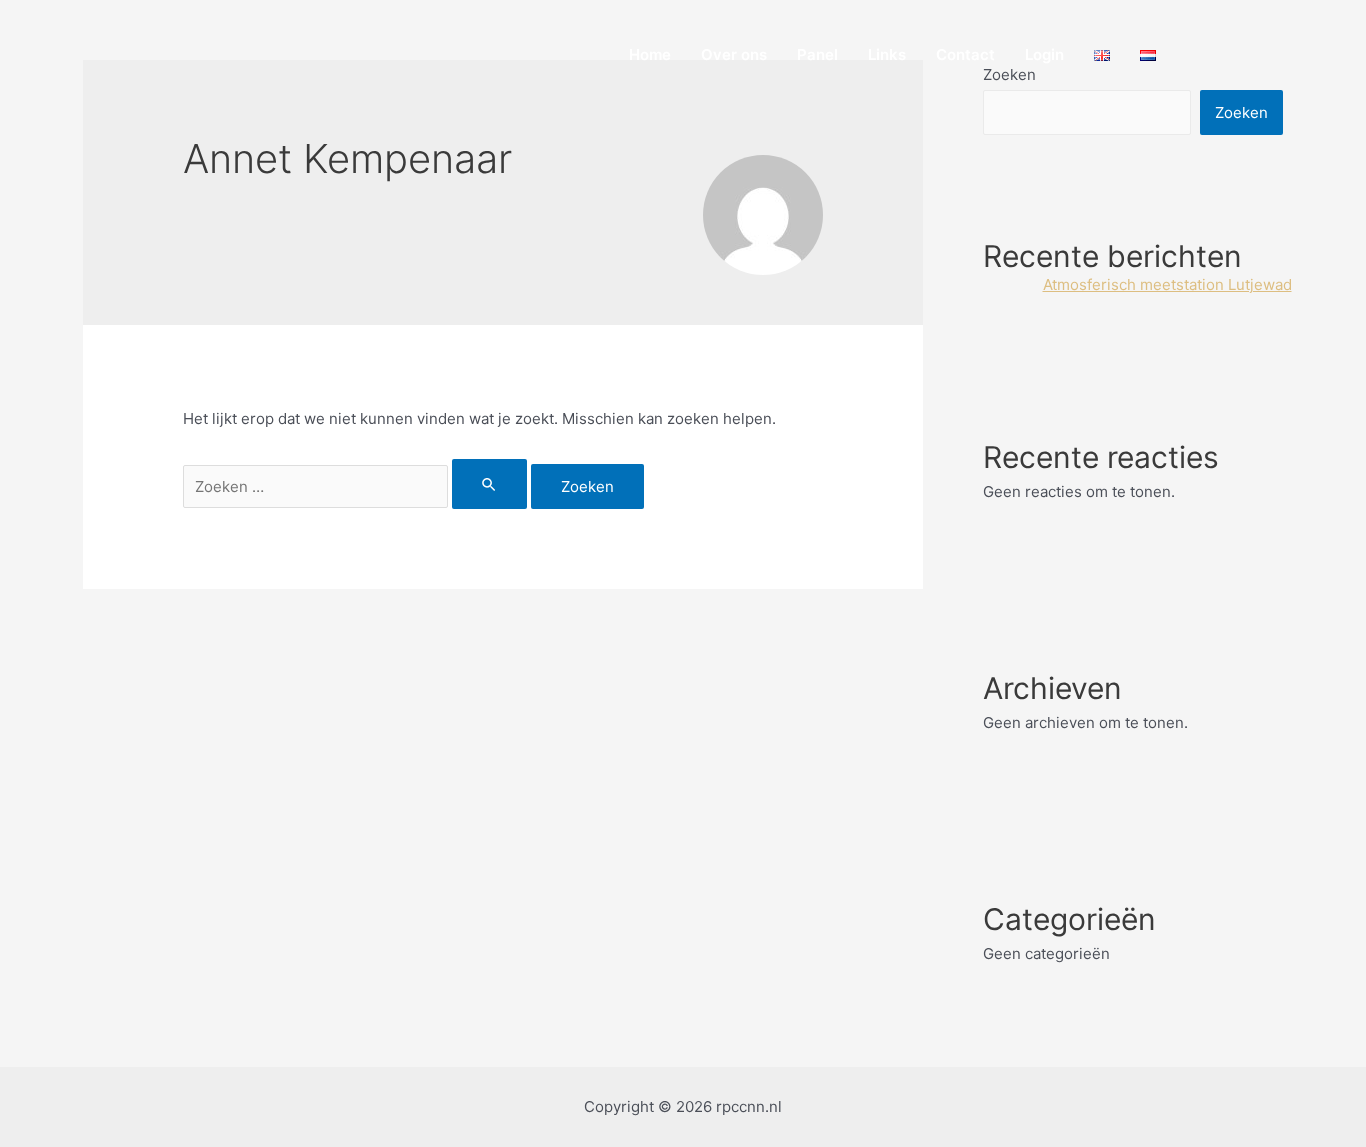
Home (650, 54)
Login (1044, 54)
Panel (817, 54)
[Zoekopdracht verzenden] (490, 484)
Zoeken (1241, 112)
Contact (965, 54)
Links (887, 54)
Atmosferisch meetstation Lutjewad (1167, 284)
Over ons (734, 54)
